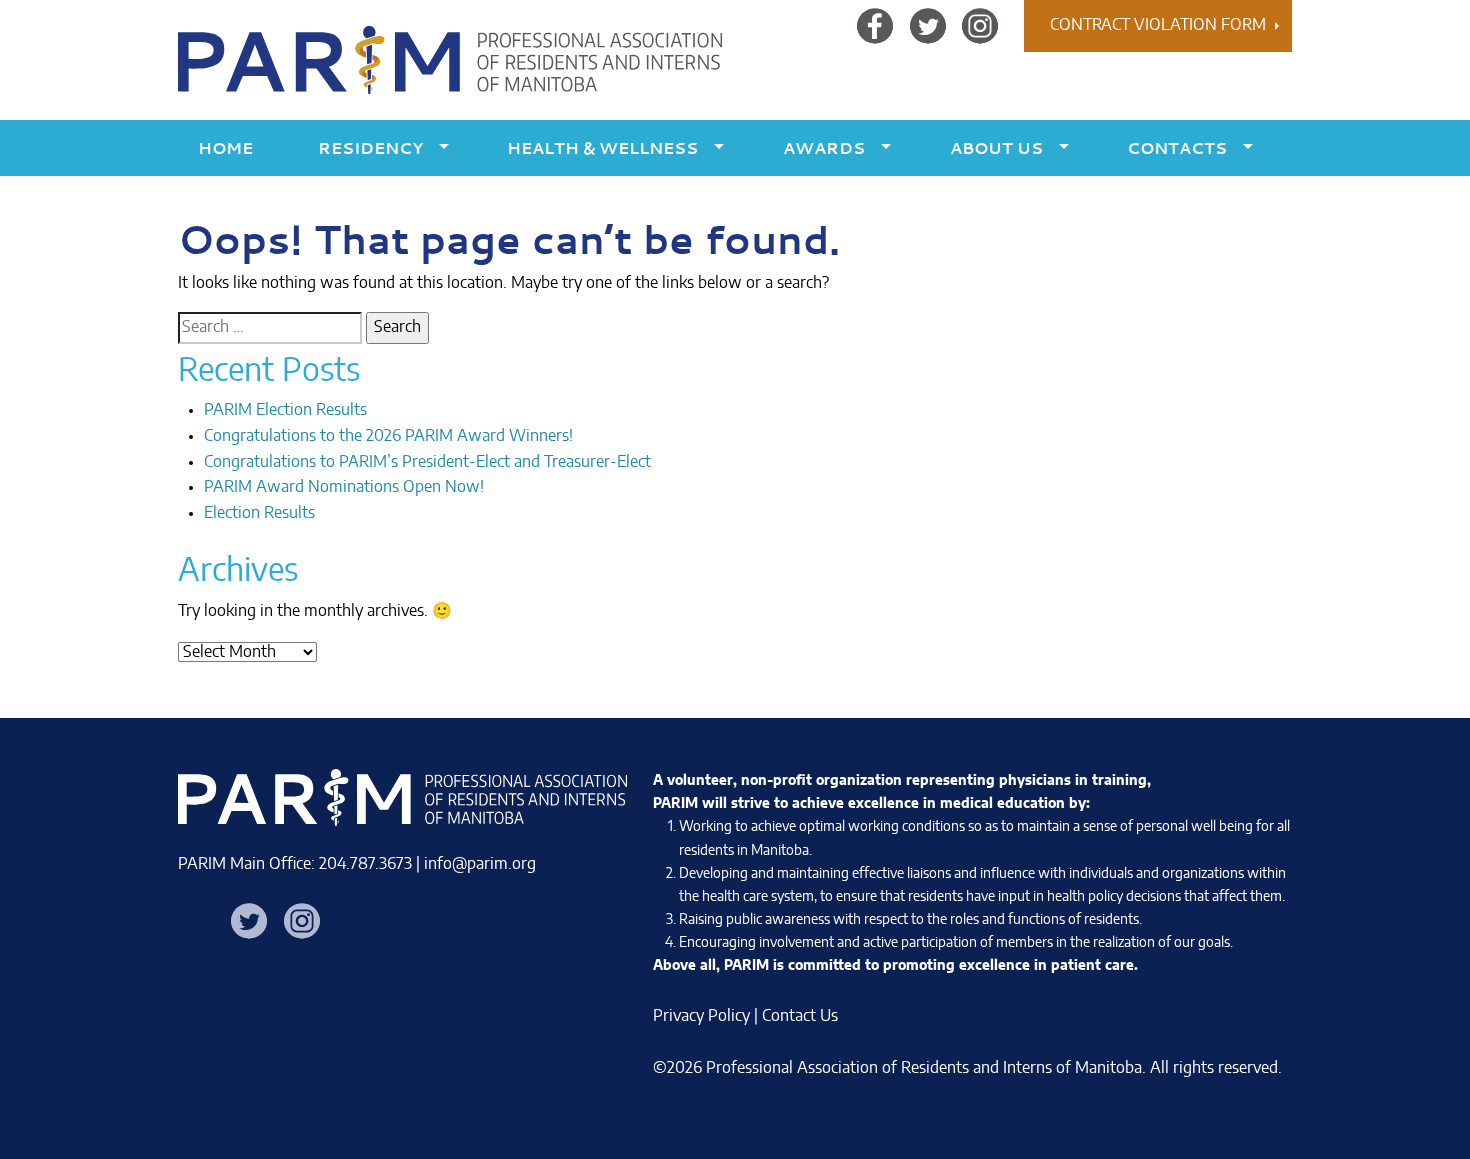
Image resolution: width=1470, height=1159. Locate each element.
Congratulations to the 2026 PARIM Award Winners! (388, 436)
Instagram (980, 25)
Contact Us (800, 1016)
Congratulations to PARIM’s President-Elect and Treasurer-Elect (427, 462)
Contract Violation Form (1158, 25)
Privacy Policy (701, 1016)
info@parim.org (480, 864)
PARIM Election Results (285, 410)
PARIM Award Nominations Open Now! (344, 487)
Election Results (259, 513)
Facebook (875, 25)
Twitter (928, 25)
